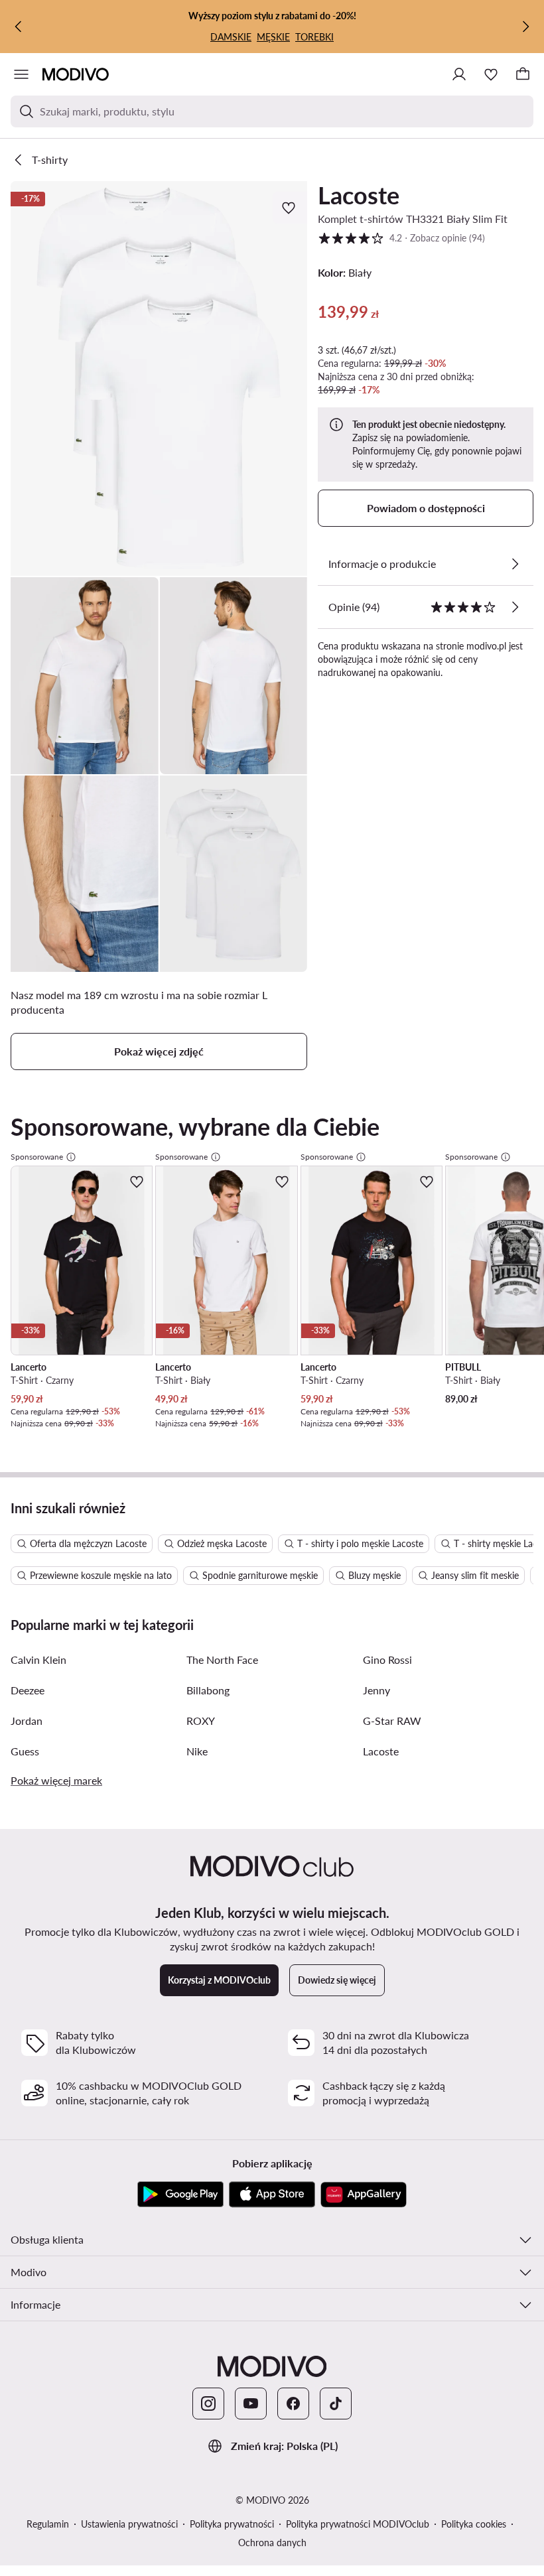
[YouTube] (251, 2404)
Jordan (27, 1721)
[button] (159, 378)
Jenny (376, 1690)
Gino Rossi (387, 1660)
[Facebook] (293, 2404)
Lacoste (359, 195)
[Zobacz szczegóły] (515, 564)
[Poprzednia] (19, 27)
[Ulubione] (491, 74)
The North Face (222, 1660)
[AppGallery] (364, 2195)
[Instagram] (208, 2404)
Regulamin (48, 2524)
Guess (25, 1751)
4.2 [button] (401, 237)
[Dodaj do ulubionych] (290, 208)
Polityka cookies (474, 2524)
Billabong (208, 1690)
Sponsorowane (37, 1157)
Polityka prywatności (232, 2524)
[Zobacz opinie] (515, 607)
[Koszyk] (523, 74)
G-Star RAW (392, 1721)
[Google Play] (180, 2195)
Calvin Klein (38, 1660)
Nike (197, 1751)
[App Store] (272, 2195)
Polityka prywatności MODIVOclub (358, 2524)
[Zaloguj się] (459, 74)
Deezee (28, 1690)
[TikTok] (336, 2404)
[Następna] (525, 27)
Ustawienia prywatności (129, 2524)
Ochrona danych (272, 2542)
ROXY (201, 1721)
